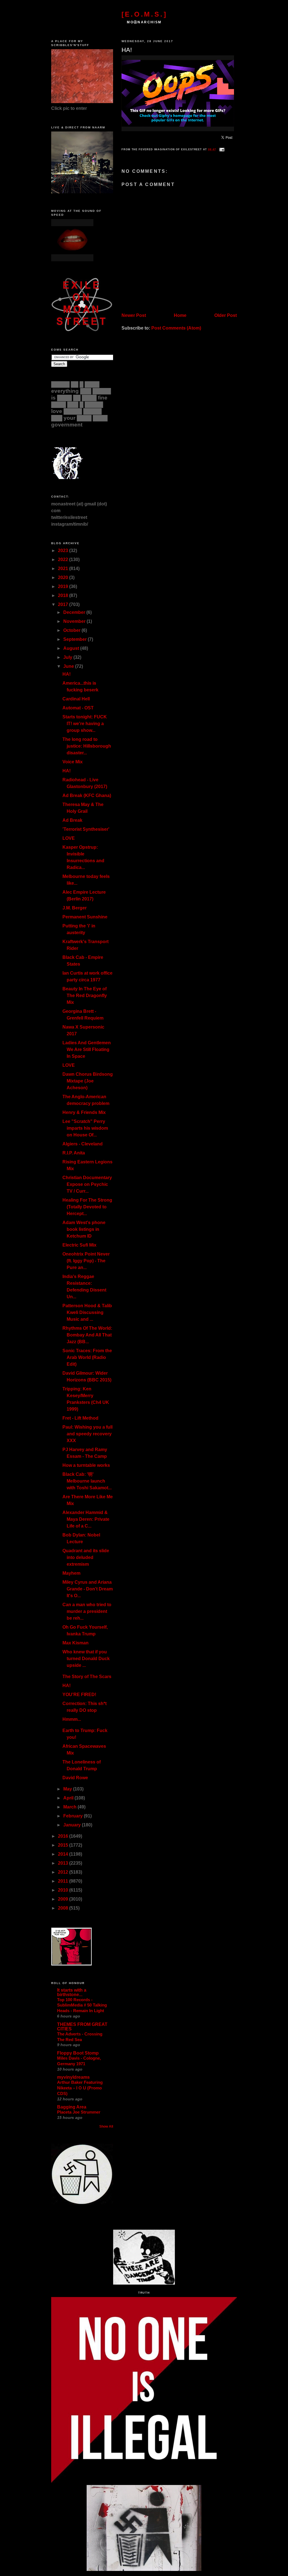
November (75, 621)
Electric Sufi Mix (79, 1245)
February (74, 1816)
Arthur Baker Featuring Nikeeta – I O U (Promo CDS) (80, 2088)
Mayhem (71, 1573)
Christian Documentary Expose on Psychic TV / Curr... (87, 1184)
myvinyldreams (73, 2077)
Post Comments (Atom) (176, 328)
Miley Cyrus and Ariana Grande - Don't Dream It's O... (88, 1589)
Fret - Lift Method (80, 1418)
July (68, 657)
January (73, 1825)
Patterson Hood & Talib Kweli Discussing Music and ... (87, 1312)
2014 (64, 1854)
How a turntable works (86, 1465)
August (72, 648)
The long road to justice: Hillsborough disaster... (87, 746)
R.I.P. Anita (74, 1153)
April (69, 1798)
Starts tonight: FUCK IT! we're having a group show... (85, 724)
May (68, 1789)
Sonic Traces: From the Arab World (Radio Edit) (87, 1357)
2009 (64, 1899)
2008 (64, 1908)
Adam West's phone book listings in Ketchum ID (84, 1229)
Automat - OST (78, 708)
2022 (64, 560)
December (75, 612)
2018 (64, 595)
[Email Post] (221, 149)
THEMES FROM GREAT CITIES (82, 2027)
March (70, 1807)
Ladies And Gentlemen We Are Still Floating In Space (87, 1049)
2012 (64, 1872)
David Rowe (75, 1778)
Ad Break (72, 820)
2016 (64, 1836)
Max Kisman (76, 1643)
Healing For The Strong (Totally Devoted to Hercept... (87, 1207)
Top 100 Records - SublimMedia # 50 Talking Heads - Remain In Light (82, 2005)
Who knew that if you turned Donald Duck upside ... (86, 1659)
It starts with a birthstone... (72, 1992)
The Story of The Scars (87, 1677)
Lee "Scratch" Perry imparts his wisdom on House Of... (85, 1128)
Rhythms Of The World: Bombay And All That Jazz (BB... (87, 1335)
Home (180, 315)
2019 (64, 586)
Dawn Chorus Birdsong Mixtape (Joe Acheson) (88, 1081)
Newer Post (134, 315)
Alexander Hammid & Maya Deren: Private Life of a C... (86, 1519)
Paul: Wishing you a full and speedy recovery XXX (87, 1434)
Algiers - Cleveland (83, 1144)
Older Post (226, 315)
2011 (64, 1881)
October (72, 630)
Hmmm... (72, 1719)
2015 (64, 1845)
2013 (64, 1863)
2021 (64, 568)
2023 (64, 551)
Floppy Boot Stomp (78, 2053)
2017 (64, 604)
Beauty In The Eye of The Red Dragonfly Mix (85, 996)
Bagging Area (72, 2107)
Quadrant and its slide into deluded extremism (86, 1557)
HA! (127, 50)
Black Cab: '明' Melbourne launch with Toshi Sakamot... (87, 1481)
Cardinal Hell (76, 699)
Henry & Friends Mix (84, 1112)
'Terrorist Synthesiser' (86, 829)
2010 (64, 1890)
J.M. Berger (75, 908)
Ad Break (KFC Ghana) (87, 796)
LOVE (69, 838)
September (76, 639)
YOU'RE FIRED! (79, 1695)
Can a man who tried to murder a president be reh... (87, 1611)
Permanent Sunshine (85, 917)
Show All (106, 2126)
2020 (64, 577)
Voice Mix (73, 762)
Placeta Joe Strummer (79, 2112)
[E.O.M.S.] (144, 14)
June (69, 666)
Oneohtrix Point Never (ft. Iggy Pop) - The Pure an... (86, 1261)
